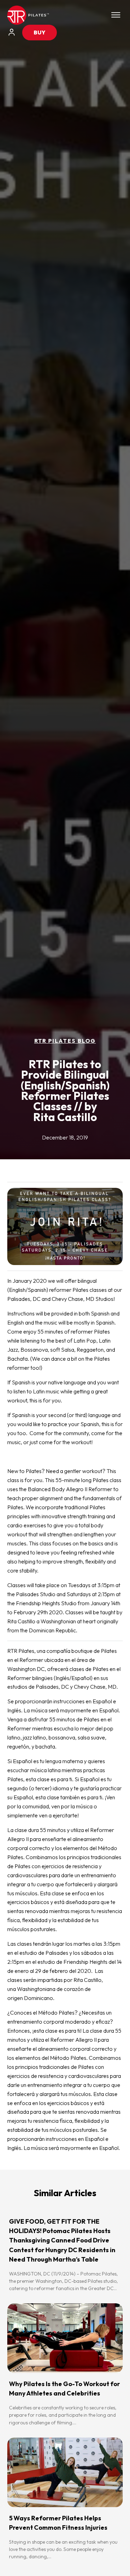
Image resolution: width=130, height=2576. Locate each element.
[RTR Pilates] (28, 15)
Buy (40, 32)
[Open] (116, 15)
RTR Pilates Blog (65, 1041)
